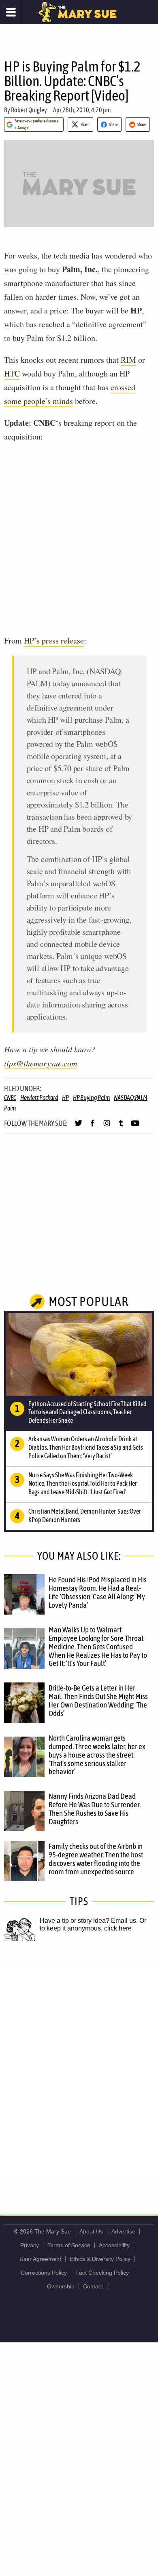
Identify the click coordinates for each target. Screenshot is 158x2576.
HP (65, 1098)
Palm (10, 1108)
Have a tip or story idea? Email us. (89, 1921)
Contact (93, 2286)
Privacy (30, 2245)
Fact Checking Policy (102, 2273)
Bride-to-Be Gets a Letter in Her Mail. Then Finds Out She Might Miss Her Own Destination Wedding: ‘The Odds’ (98, 1700)
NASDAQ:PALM (130, 1098)
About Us (91, 2231)
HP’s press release (54, 640)
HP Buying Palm (92, 1098)
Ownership (61, 2286)
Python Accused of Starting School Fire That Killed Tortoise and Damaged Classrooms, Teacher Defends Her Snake (88, 1412)
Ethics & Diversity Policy (100, 2259)
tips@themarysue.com (41, 1063)
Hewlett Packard (39, 1098)
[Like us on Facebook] (93, 1127)
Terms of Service (69, 2245)
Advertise (123, 2231)
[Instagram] (107, 1127)
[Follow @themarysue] (78, 1127)
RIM (128, 360)
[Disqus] (79, 2069)
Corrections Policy (44, 2273)
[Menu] (11, 12)
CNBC (10, 1098)
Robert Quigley (29, 110)
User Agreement (40, 2259)
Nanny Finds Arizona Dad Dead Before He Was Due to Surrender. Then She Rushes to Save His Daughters (95, 1809)
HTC (12, 373)
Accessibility (114, 2245)
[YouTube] (135, 1127)
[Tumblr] (121, 1127)
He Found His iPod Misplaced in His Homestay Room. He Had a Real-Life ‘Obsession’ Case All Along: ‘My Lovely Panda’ (98, 1592)
